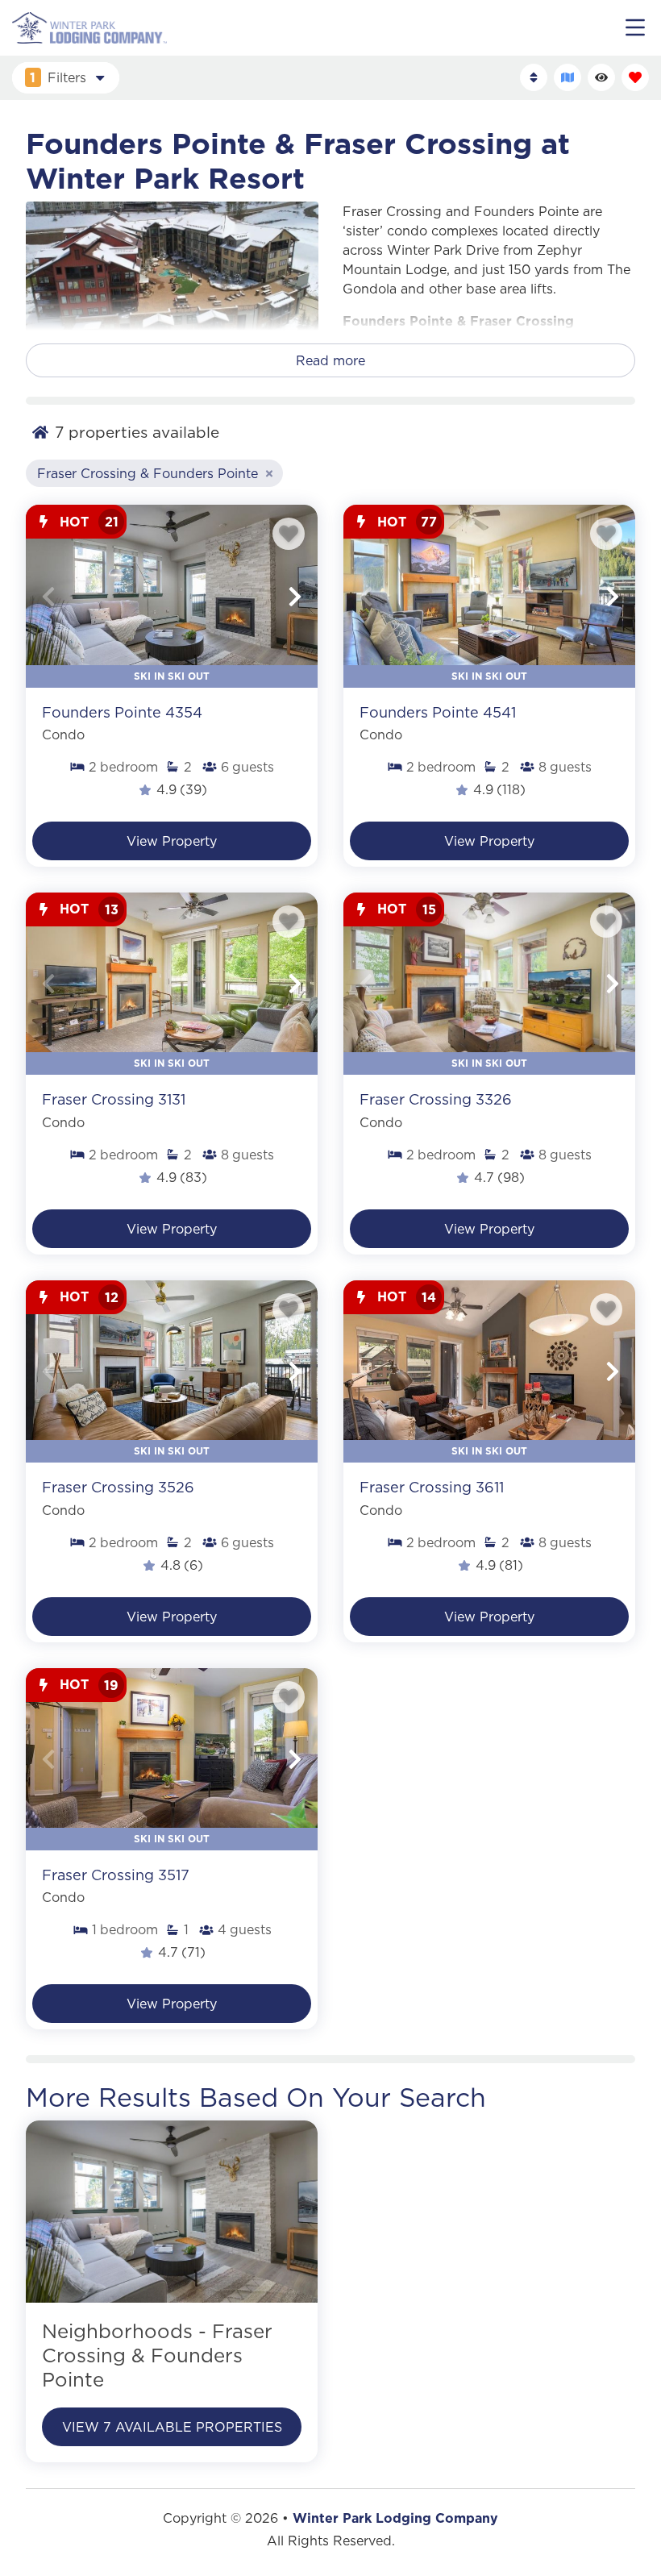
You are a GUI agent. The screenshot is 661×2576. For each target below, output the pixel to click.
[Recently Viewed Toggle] (601, 77)
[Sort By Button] (534, 77)
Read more (330, 360)
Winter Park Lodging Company (395, 2518)
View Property (172, 841)
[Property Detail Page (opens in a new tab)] (172, 596)
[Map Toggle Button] (567, 77)
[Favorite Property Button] (289, 534)
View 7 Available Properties (172, 2427)
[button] (48, 597)
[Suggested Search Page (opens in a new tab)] (172, 2212)
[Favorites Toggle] (635, 77)
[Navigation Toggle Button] (635, 27)
